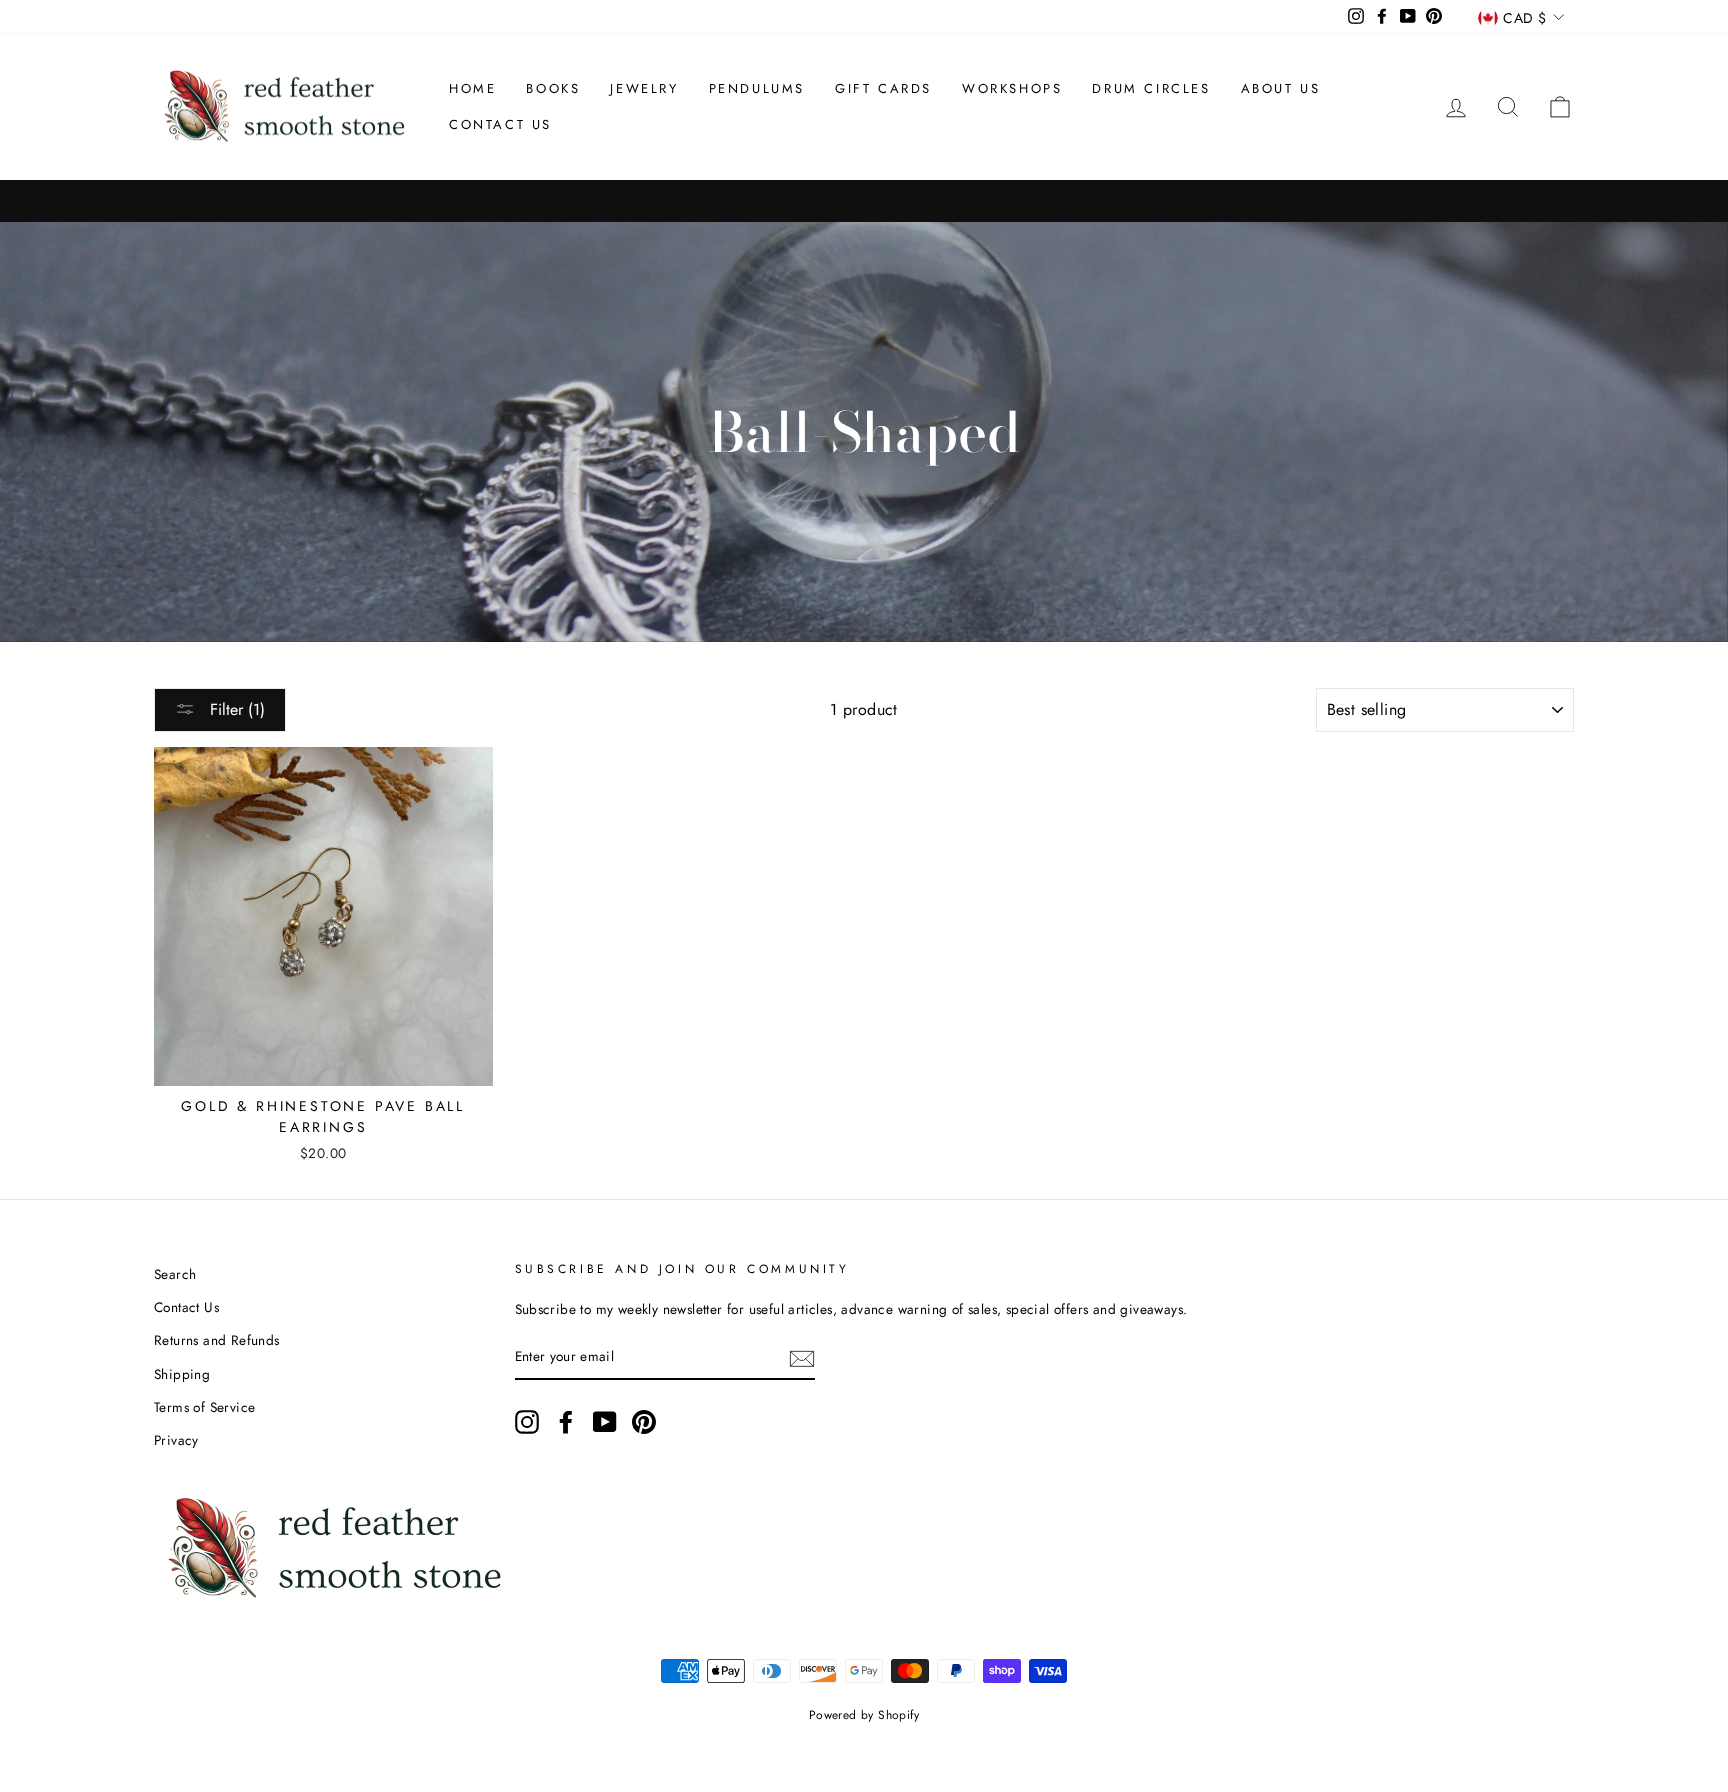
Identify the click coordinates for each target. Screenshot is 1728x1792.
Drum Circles (1151, 88)
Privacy (176, 1440)
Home (472, 88)
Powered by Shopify (864, 1715)
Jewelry (644, 88)
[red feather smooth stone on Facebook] (566, 1422)
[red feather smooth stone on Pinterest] (644, 1422)
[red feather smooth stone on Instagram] (527, 1422)
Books (553, 88)
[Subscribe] (802, 1358)
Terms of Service (204, 1407)
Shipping (182, 1374)
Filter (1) (235, 709)
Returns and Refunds (217, 1340)
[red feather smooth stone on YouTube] (605, 1422)
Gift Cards (883, 88)
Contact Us (500, 124)
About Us (1281, 88)
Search (175, 1274)
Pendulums (757, 88)
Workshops (1012, 88)
